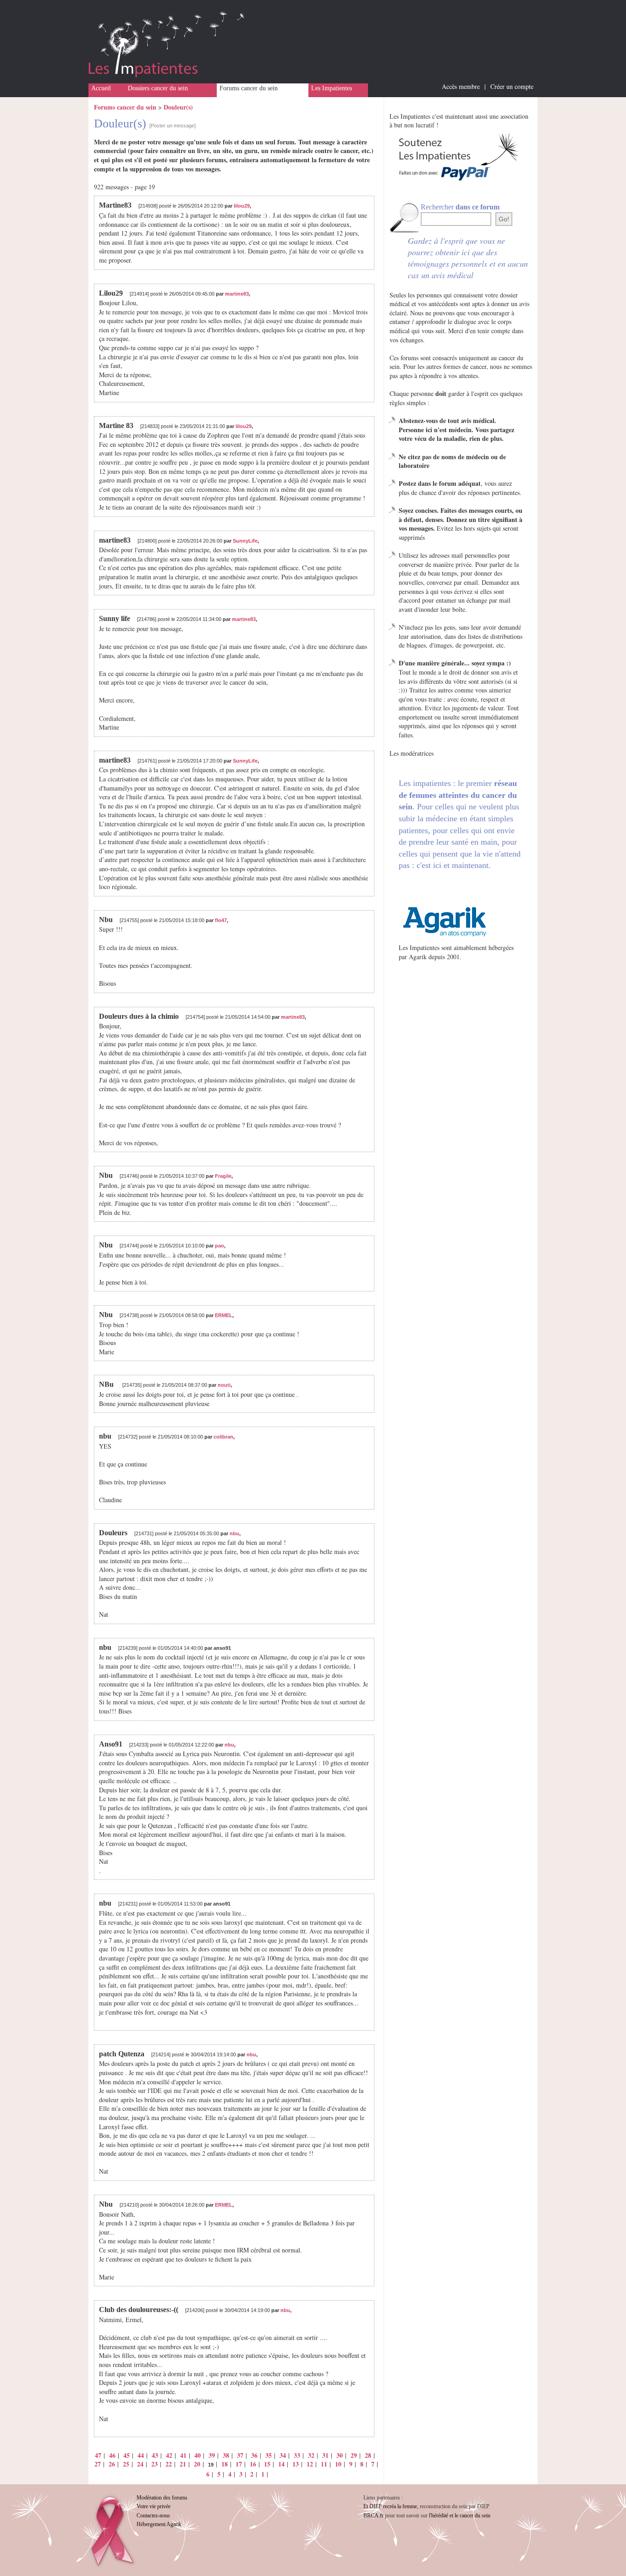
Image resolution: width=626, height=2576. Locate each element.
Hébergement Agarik (159, 2524)
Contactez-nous (153, 2516)
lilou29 (242, 206)
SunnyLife (245, 541)
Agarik (418, 957)
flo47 (221, 920)
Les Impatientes (332, 88)
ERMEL (224, 1315)
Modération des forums (162, 2498)
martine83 (237, 294)
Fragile (223, 1176)
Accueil (101, 88)
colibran (223, 1437)
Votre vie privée (154, 2506)
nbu (234, 1533)
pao (220, 1246)
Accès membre (461, 86)
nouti (224, 1385)
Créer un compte (512, 86)
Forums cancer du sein (249, 88)
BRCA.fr (373, 2516)
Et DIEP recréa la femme (390, 2506)
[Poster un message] (173, 126)
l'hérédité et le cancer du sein (460, 2516)
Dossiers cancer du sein (158, 88)
